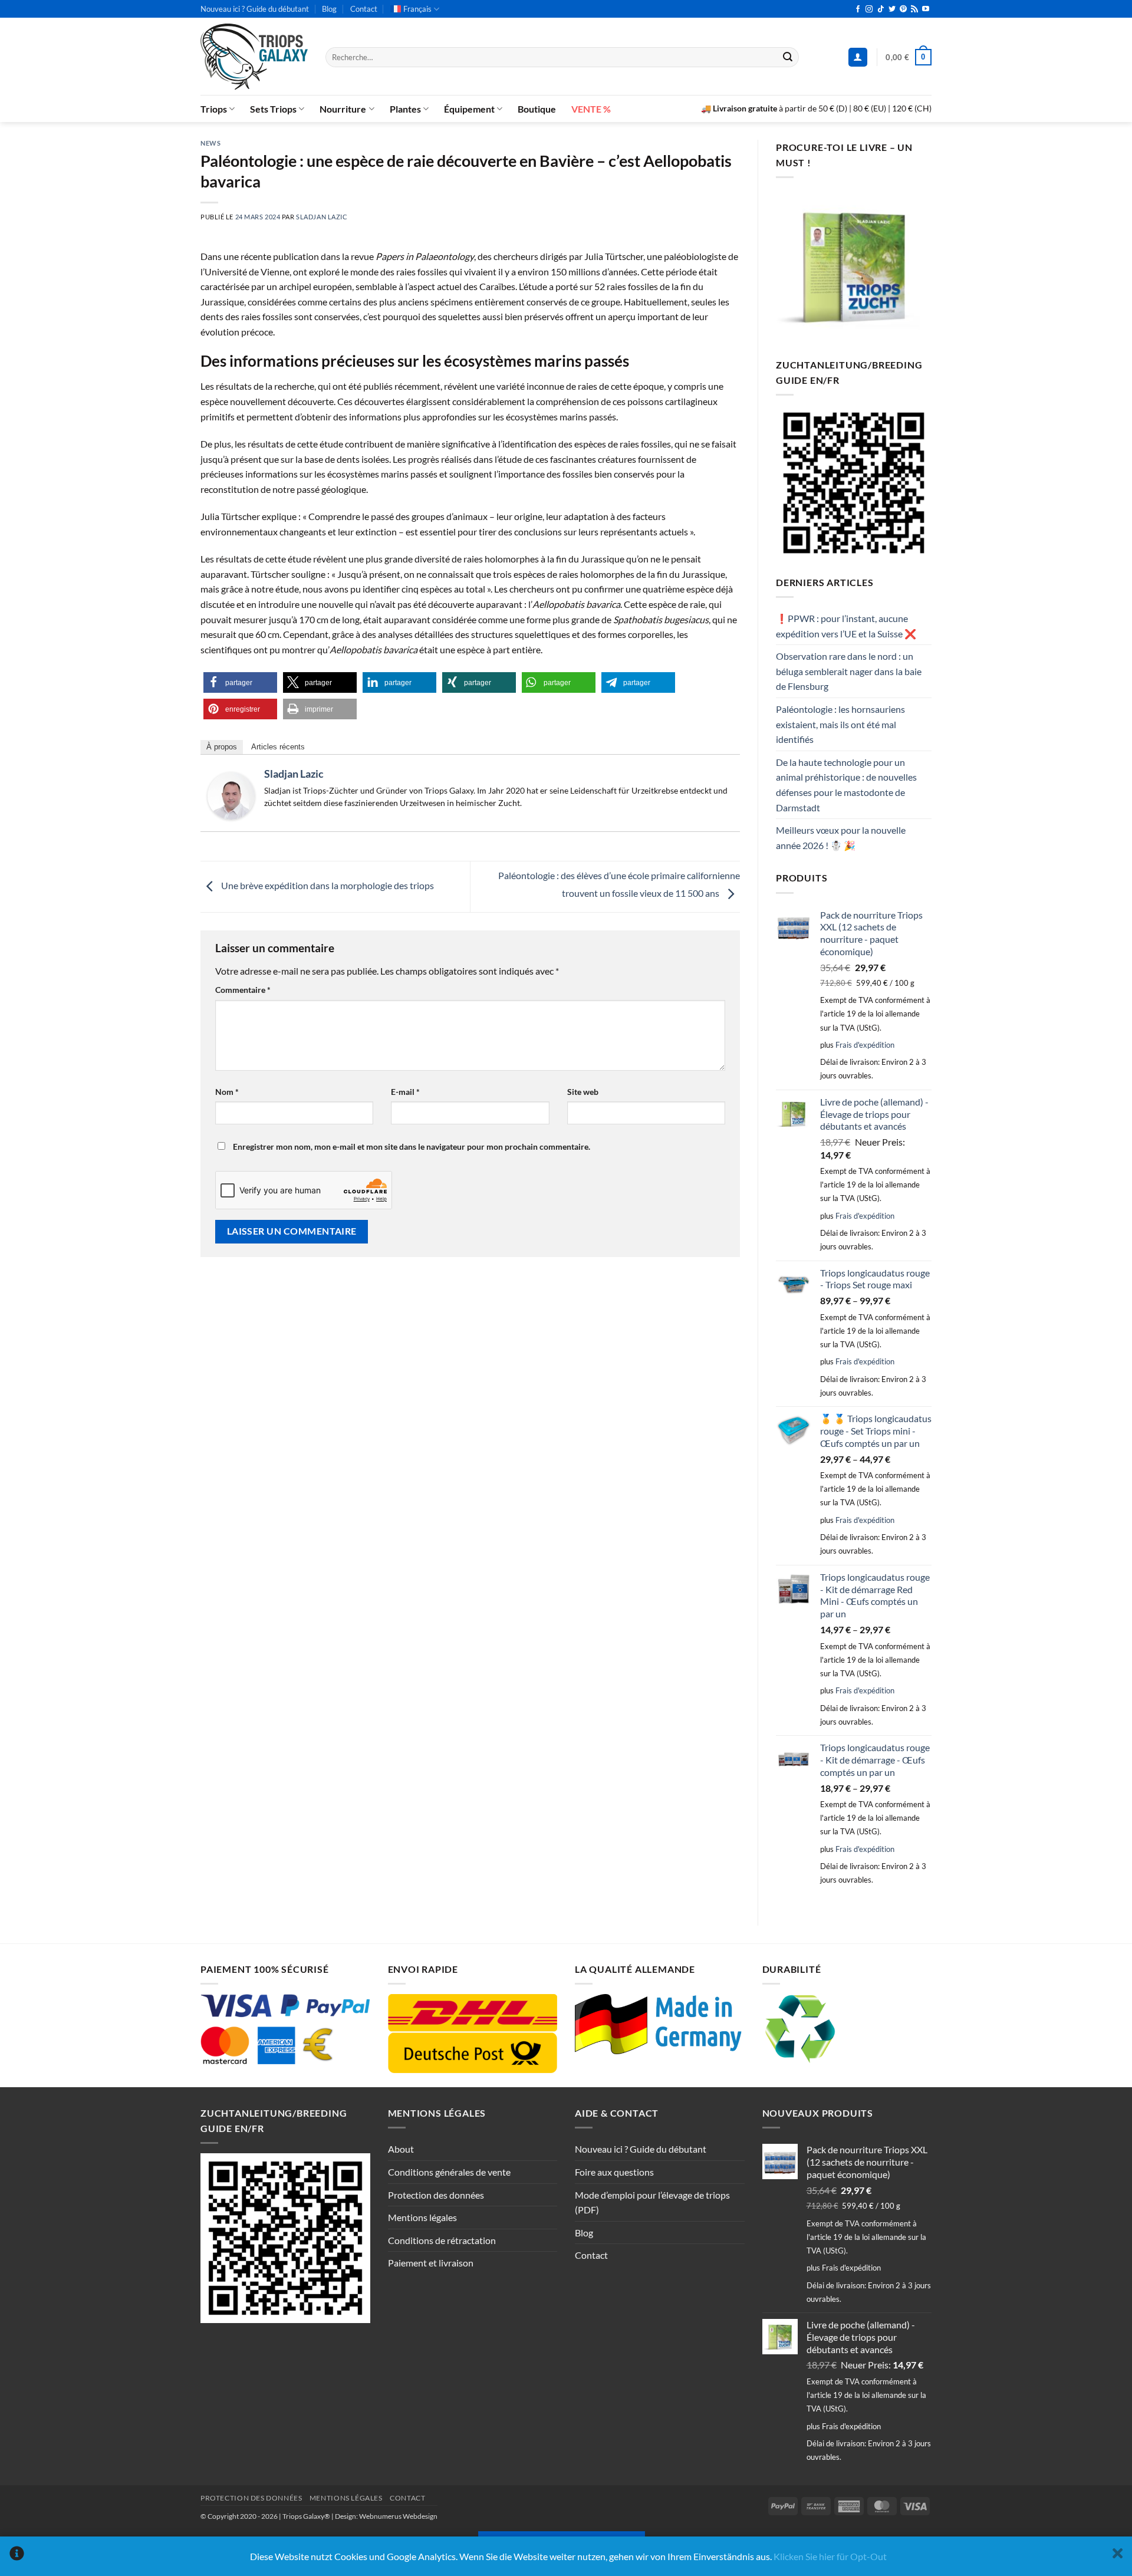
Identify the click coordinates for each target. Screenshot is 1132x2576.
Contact (364, 9)
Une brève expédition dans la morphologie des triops (327, 885)
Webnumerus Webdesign (398, 2516)
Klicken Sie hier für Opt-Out (830, 2556)
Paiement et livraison (431, 2263)
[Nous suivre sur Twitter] (892, 9)
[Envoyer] (788, 57)
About (401, 2149)
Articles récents (278, 747)
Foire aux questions (614, 2172)
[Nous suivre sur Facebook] (858, 9)
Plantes (405, 109)
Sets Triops (273, 109)
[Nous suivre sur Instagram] (869, 9)
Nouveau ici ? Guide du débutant (255, 9)
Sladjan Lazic (322, 217)
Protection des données (436, 2195)
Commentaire (243, 990)
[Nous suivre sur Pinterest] (903, 9)
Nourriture (343, 109)
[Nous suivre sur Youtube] (926, 9)
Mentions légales (422, 2217)
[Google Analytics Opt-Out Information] (17, 2556)
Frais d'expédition (865, 1045)
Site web (583, 1092)
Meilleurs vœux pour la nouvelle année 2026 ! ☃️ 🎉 (841, 838)
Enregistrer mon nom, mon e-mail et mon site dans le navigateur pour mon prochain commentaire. (412, 1146)
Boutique (537, 109)
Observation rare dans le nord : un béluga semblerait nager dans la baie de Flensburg (849, 671)
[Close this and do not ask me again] (1118, 2556)
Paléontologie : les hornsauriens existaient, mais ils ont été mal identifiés (840, 724)
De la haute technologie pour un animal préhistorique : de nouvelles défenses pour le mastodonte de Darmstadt (846, 785)
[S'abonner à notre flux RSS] (914, 9)
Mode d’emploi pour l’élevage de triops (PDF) (652, 2202)
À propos (222, 747)
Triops (214, 109)
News (210, 143)
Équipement (469, 109)
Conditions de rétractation (442, 2240)
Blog (329, 9)
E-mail (405, 1092)
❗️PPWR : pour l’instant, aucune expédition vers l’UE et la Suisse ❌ (846, 626)
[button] (858, 57)
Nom (227, 1092)
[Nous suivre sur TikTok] (881, 9)
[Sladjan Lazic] (231, 794)
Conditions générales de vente (449, 2172)
